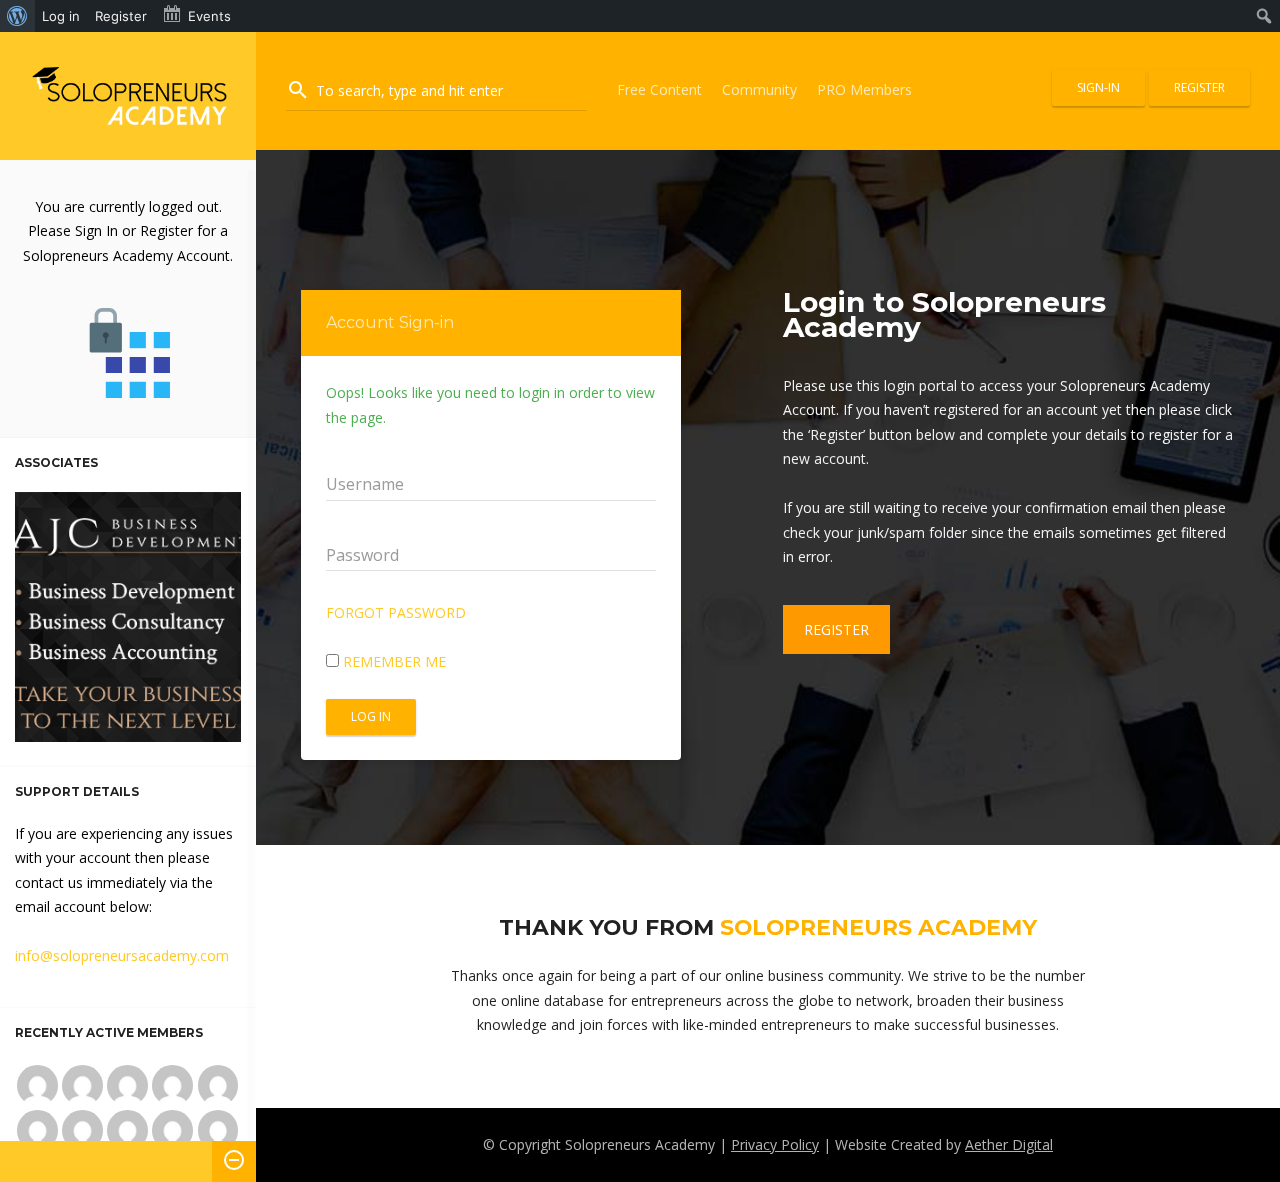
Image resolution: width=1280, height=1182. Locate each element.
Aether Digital (1009, 1144)
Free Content (659, 89)
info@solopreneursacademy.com (122, 955)
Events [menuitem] (209, 16)
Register (1199, 87)
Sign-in (1098, 87)
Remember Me (392, 661)
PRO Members (864, 89)
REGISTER (836, 629)
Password (362, 555)
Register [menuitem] (121, 16)
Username (365, 484)
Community (759, 89)
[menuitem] (17, 16)
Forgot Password (396, 612)
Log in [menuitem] (61, 16)
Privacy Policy (775, 1144)
